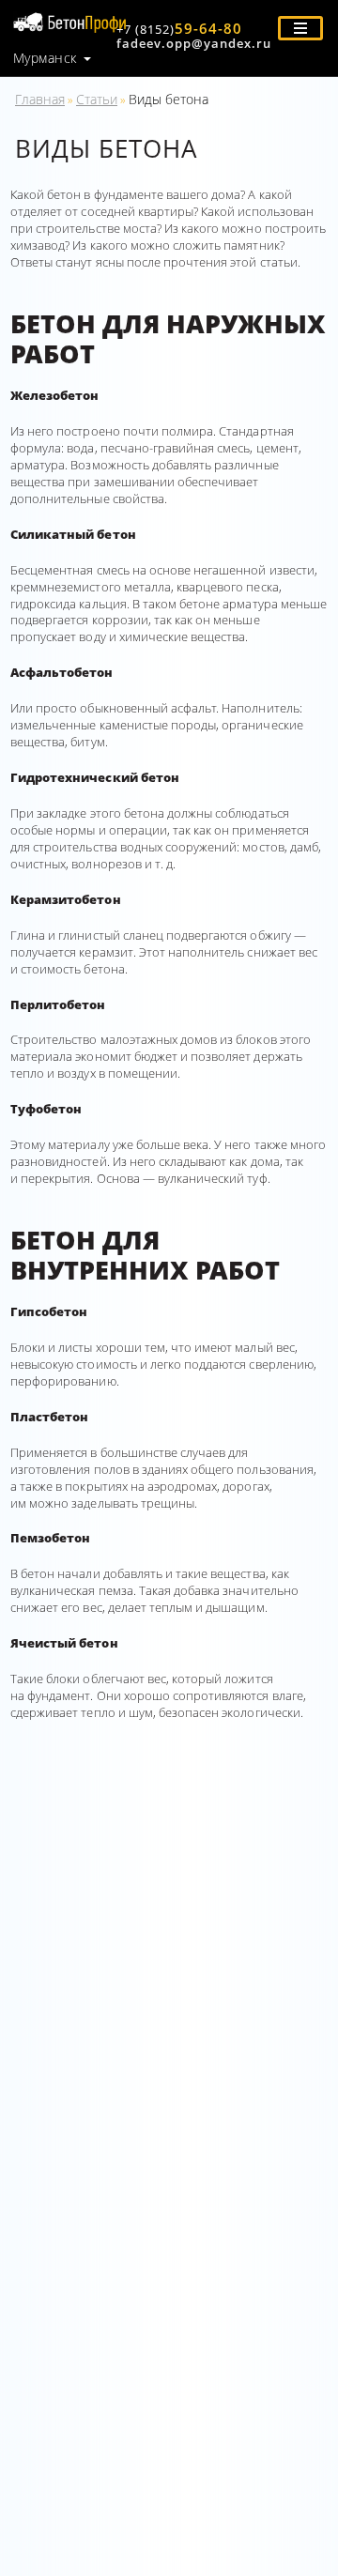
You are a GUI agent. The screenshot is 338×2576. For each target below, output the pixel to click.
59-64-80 (179, 28)
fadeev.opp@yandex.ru (194, 43)
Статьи (97, 99)
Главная (40, 99)
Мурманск (45, 58)
